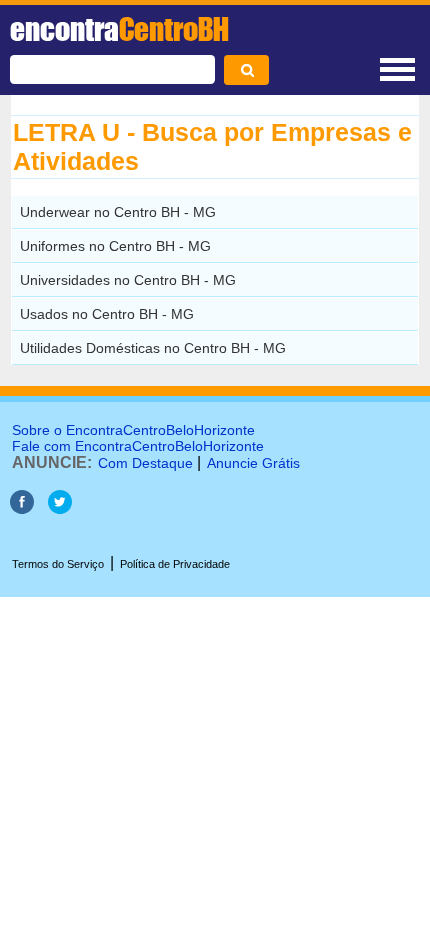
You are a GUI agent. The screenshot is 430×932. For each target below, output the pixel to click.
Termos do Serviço (58, 564)
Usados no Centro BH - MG (107, 314)
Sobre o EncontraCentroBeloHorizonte (133, 430)
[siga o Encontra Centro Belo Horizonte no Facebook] (22, 508)
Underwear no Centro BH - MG (118, 212)
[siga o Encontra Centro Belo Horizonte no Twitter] (60, 508)
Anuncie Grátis (253, 463)
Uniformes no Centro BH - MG (115, 246)
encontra (119, 29)
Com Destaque (145, 463)
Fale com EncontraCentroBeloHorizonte (138, 446)
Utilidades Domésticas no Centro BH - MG (153, 348)
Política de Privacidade (175, 564)
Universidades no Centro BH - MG (128, 280)
